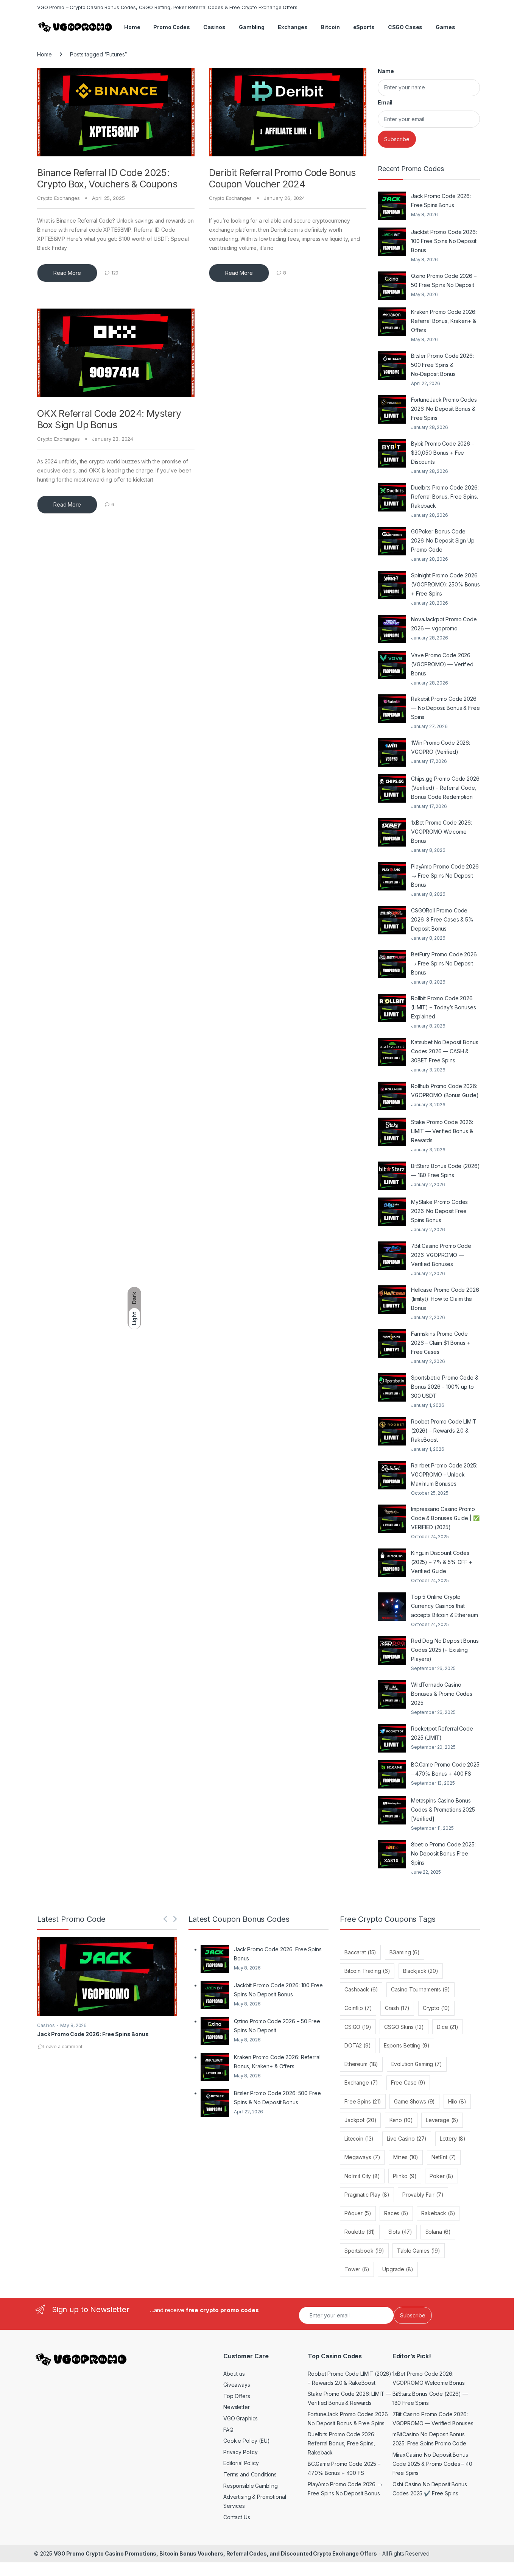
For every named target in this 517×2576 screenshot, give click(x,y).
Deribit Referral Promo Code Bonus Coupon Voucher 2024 (282, 178)
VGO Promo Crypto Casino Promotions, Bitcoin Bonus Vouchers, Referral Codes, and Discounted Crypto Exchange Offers (215, 2553)
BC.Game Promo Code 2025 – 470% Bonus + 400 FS (445, 1769)
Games (445, 27)
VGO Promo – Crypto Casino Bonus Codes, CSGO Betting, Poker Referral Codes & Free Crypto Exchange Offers (167, 7)
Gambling (252, 27)
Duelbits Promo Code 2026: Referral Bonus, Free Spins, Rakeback (445, 497)
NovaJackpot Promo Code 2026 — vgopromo (444, 624)
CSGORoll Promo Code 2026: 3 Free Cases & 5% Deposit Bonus (442, 919)
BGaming (405, 1952)
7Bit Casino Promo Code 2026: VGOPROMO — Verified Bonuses (441, 1255)
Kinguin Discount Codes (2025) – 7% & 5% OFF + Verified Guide (442, 1562)
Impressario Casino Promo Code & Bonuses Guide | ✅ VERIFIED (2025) (445, 1518)
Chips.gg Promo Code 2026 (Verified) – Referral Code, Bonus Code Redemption (445, 788)
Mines (406, 2157)
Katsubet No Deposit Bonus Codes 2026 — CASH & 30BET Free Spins (445, 1051)
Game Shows (414, 2101)
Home (132, 27)
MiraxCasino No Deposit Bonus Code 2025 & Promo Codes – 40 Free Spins (432, 2464)
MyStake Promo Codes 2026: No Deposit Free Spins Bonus (439, 1211)
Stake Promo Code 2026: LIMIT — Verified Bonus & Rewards (442, 1131)
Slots (400, 2232)
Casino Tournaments (420, 1989)
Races (396, 2213)
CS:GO (358, 2027)
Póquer (358, 2213)
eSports (364, 27)
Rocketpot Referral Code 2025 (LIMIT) (442, 1733)
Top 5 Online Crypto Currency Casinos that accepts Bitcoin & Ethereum (444, 1606)
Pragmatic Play (367, 2195)
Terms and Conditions (250, 2474)
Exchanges (293, 27)
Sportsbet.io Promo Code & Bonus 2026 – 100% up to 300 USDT (445, 1387)
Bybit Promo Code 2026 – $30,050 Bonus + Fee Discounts (443, 453)
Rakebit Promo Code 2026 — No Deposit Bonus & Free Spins (445, 708)
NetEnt (444, 2157)
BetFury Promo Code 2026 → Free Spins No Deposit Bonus (444, 963)
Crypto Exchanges (58, 198)
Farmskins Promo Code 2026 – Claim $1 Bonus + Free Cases (441, 1343)
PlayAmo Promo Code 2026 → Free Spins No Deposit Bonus (445, 876)
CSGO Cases (405, 27)
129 (115, 273)
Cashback (361, 1989)
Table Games (419, 2251)
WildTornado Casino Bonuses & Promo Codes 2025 (442, 1694)
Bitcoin (330, 27)
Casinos (214, 27)
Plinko (405, 2176)
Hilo (457, 2101)
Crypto (436, 2008)
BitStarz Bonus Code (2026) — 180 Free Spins (445, 1170)
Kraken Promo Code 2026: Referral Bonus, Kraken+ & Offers (444, 321)
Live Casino (407, 2139)
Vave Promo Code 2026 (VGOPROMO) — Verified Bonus (442, 664)
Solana (438, 2232)
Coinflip (358, 2008)
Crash (397, 2008)
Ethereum (361, 2064)
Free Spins (363, 2101)
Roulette (360, 2232)
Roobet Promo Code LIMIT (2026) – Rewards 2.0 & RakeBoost (444, 1431)
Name (386, 71)
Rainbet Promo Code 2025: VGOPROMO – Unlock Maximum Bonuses (444, 1474)
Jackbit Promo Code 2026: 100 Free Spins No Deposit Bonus (444, 241)
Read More (67, 273)
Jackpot (360, 2120)
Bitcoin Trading (367, 1971)
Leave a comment (63, 2047)
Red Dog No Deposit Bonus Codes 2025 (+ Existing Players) (445, 1650)
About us (234, 2374)
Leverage (442, 2120)
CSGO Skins (404, 2027)
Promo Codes (171, 27)
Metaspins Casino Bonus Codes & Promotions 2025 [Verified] (443, 1810)
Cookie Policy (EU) (246, 2441)
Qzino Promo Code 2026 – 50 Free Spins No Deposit (444, 280)
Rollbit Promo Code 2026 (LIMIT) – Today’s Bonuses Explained (444, 1007)
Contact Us (237, 2517)
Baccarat (360, 1952)
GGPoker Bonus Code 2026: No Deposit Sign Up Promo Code (443, 540)
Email (385, 102)
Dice (448, 2027)
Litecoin (359, 2139)
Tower (357, 2269)
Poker (441, 2176)
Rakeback (438, 2213)
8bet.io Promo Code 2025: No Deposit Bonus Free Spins (443, 1853)
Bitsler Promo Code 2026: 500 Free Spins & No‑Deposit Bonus (442, 365)
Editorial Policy (241, 2463)
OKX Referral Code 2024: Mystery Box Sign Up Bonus (109, 419)
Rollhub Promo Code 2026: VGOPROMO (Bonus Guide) (445, 1091)
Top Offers (237, 2396)
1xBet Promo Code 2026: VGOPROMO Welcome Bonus (441, 832)
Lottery (453, 2139)
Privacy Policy (241, 2452)
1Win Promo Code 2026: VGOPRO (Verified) (441, 747)
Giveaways (237, 2385)
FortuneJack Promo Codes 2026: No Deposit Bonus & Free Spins (444, 409)
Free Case (408, 2082)
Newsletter (237, 2407)
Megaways (362, 2157)
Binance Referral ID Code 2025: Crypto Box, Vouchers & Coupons (107, 178)
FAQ (228, 2430)
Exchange (361, 2082)
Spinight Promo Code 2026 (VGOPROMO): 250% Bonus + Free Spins (445, 584)
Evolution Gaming (417, 2064)
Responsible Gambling (251, 2486)
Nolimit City (362, 2176)
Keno (401, 2120)
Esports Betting (406, 2045)
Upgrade (398, 2269)
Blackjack (421, 1971)
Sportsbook (364, 2251)
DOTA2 (358, 2045)
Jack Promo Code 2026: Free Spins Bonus (441, 200)
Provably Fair (423, 2195)
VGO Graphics (241, 2418)
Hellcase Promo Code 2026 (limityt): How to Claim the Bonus (445, 1299)
